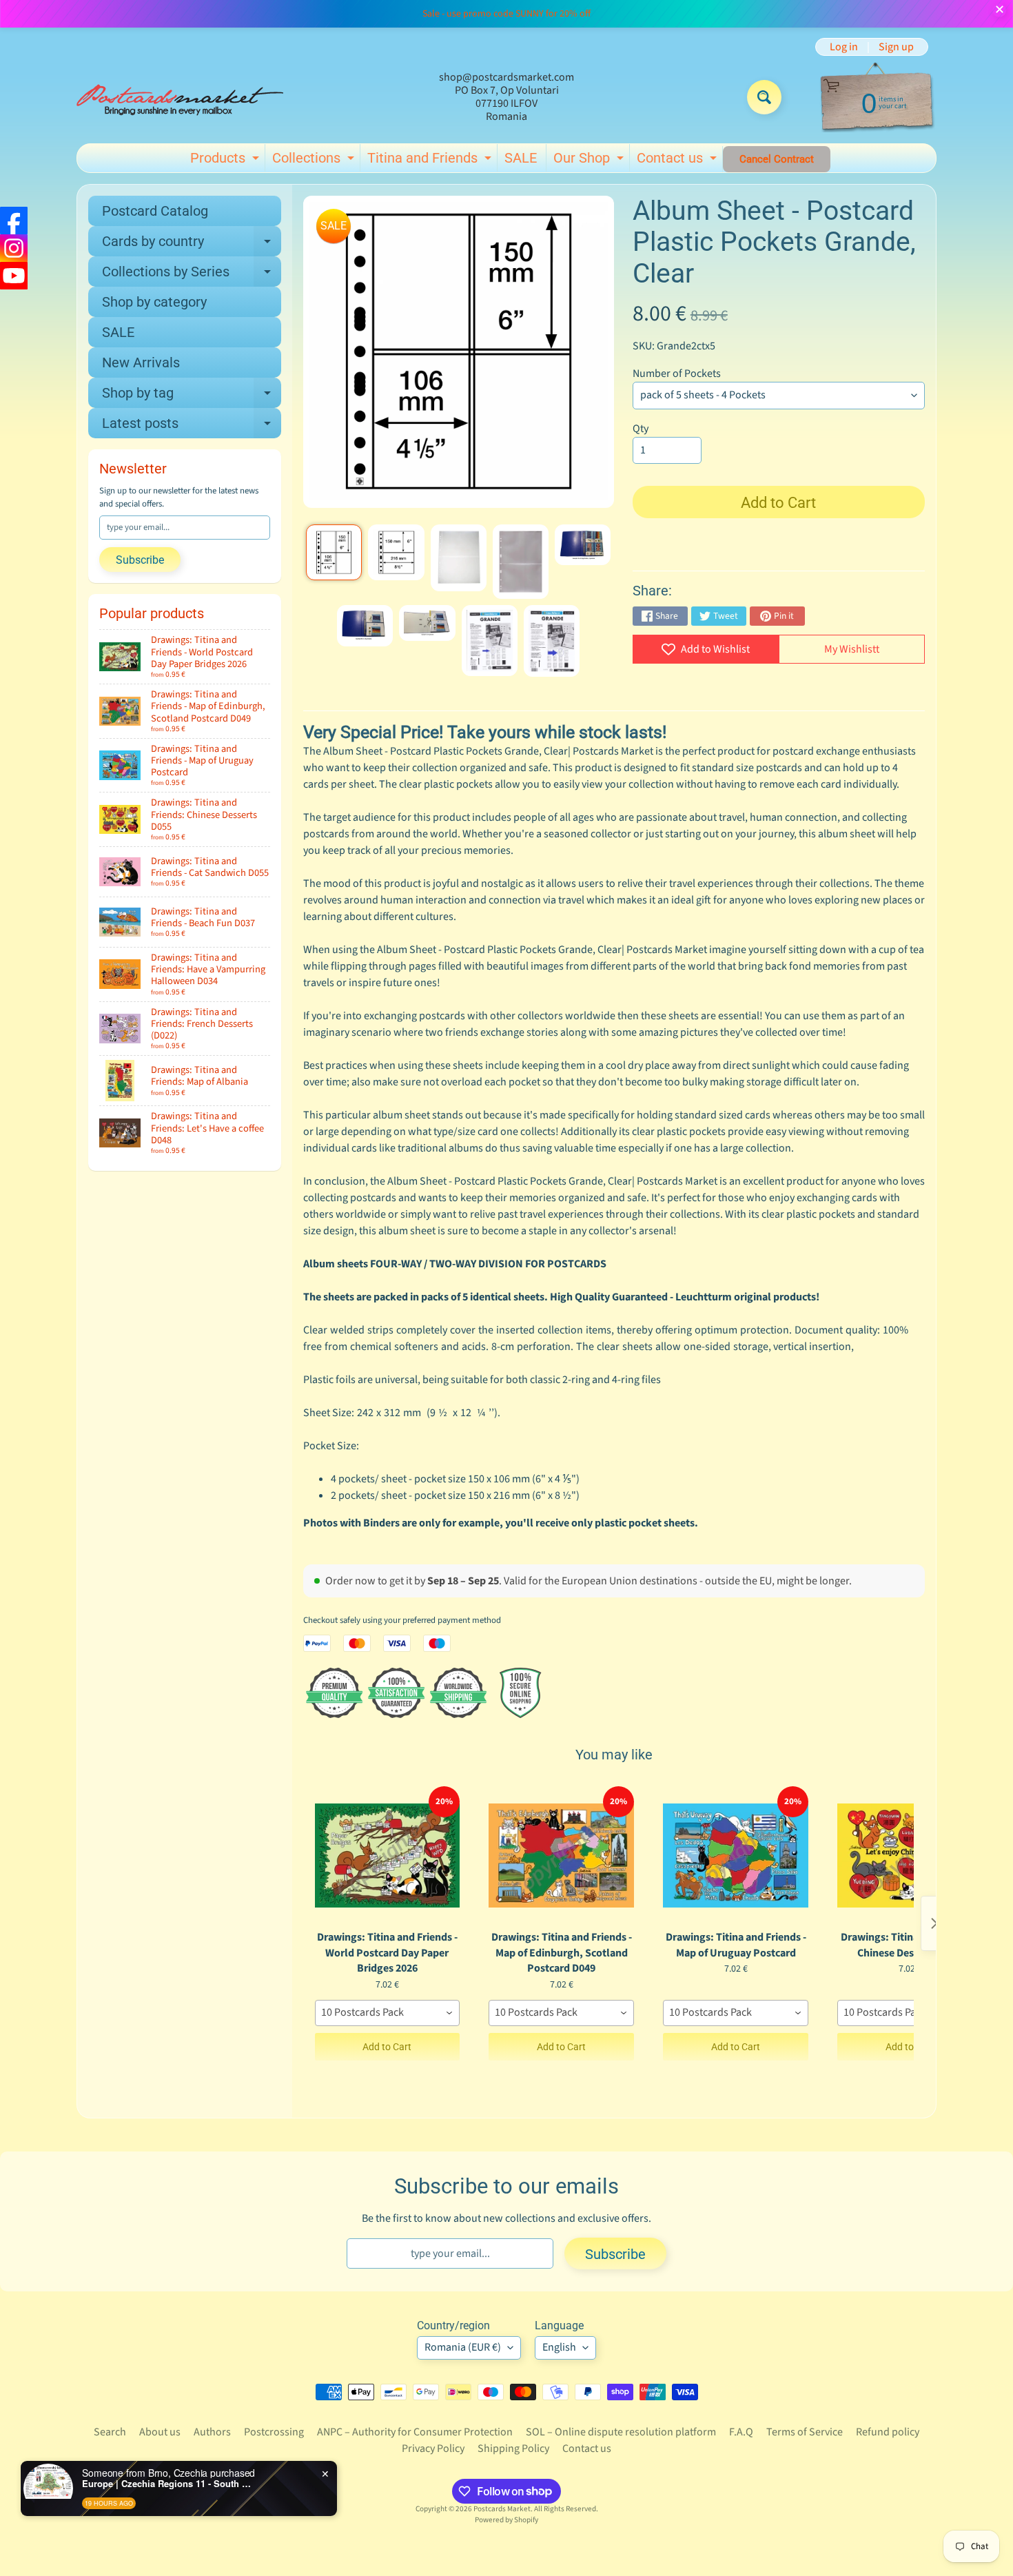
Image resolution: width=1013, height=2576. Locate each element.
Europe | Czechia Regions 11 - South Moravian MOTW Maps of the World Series (168, 2484)
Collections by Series (192, 275)
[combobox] (388, 2013)
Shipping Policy (513, 2449)
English (559, 2347)
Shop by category (154, 302)
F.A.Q (741, 2432)
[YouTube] (14, 276)
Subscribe (140, 560)
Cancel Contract (777, 159)
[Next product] (934, 1923)
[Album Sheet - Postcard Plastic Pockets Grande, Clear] (334, 552)
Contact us (678, 161)
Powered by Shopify (506, 2520)
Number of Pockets (677, 374)
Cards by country (192, 245)
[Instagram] (14, 248)
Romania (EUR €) (463, 2347)
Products (226, 161)
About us (160, 2432)
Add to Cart (387, 2047)
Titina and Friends (431, 161)
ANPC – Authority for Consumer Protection (415, 2432)
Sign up (896, 47)
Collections (315, 161)
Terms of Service (805, 2432)
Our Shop (590, 161)
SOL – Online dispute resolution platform (621, 2432)
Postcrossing (274, 2432)
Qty (641, 429)
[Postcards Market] (180, 97)
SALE (521, 158)
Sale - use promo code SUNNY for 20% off (506, 14)
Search (110, 2432)
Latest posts (192, 427)
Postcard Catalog (155, 211)
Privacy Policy (433, 2449)
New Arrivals (141, 362)
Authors (212, 2432)
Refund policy (888, 2432)
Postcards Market (502, 2509)
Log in (844, 47)
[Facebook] (14, 221)
